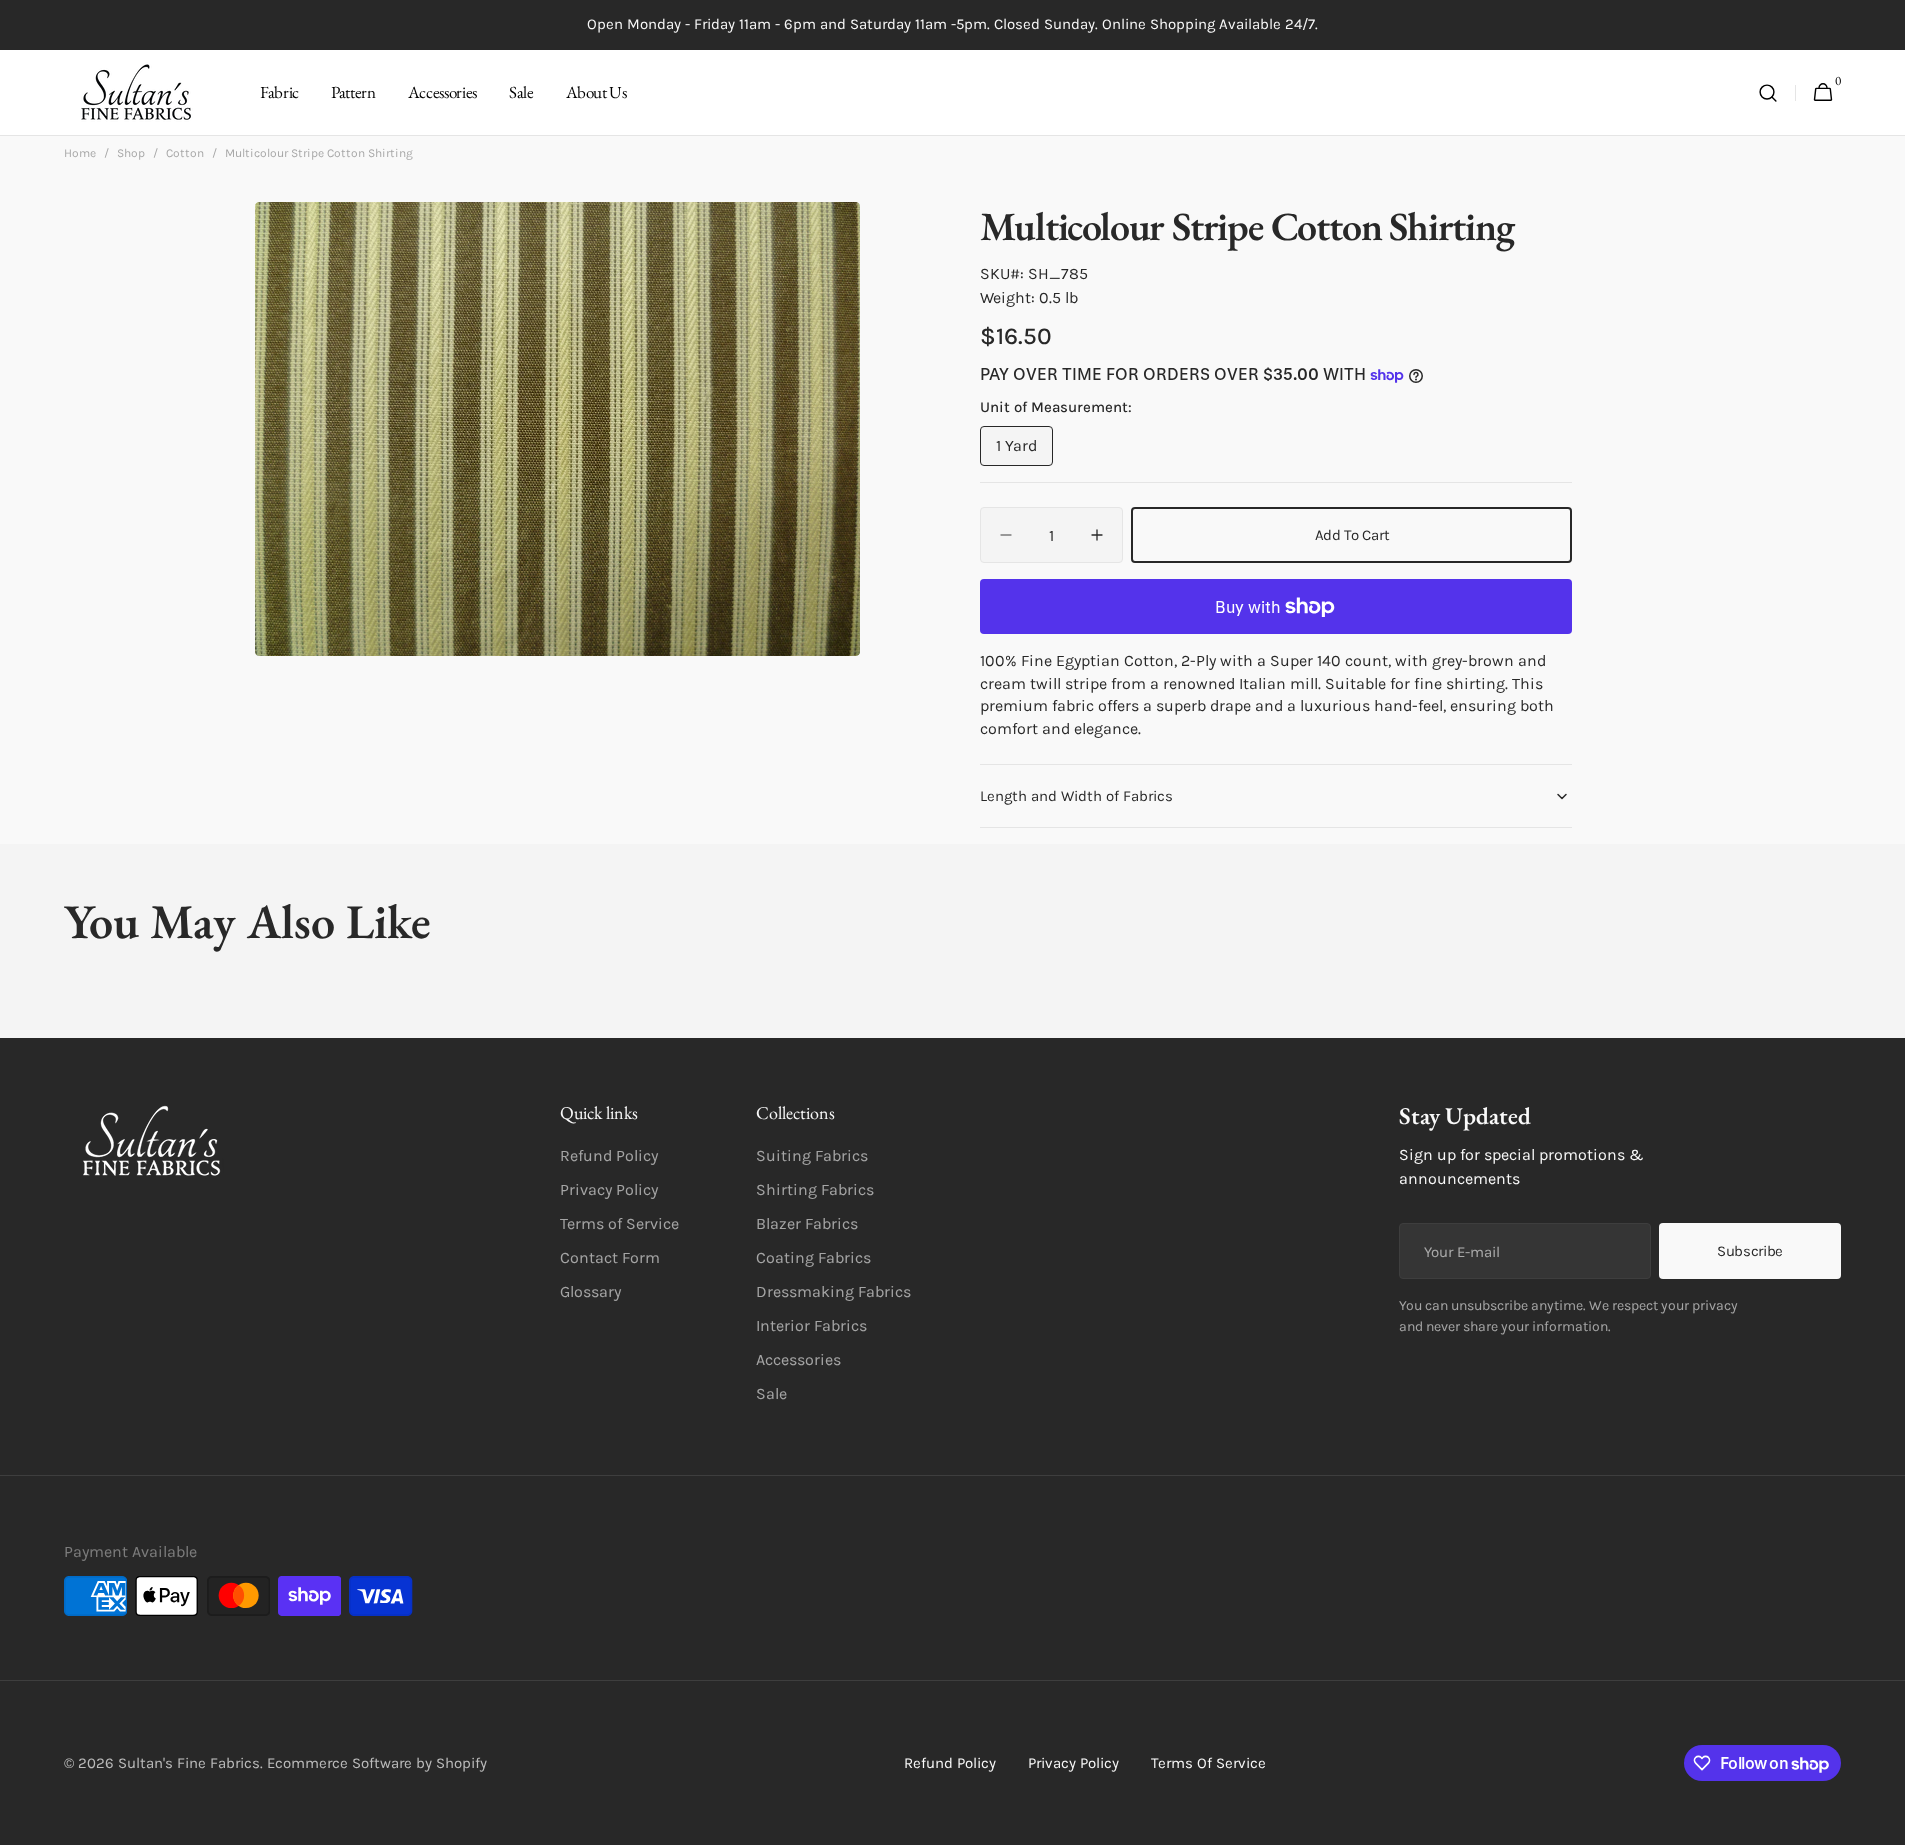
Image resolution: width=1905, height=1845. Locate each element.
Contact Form (610, 1257)
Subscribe (1750, 1251)
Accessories (798, 1359)
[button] (1768, 93)
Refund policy (950, 1763)
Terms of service (1208, 1763)
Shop (131, 153)
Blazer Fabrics (807, 1223)
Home (80, 153)
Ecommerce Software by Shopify (377, 1763)
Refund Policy (609, 1155)
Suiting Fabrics (812, 1155)
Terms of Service (619, 1223)
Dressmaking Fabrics (833, 1291)
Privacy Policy (609, 1189)
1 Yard (1024, 451)
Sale (771, 1393)
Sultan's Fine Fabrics (189, 1763)
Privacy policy (1073, 1763)
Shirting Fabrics (815, 1189)
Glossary (590, 1291)
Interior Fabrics (811, 1325)
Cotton (185, 153)
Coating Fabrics (813, 1257)
